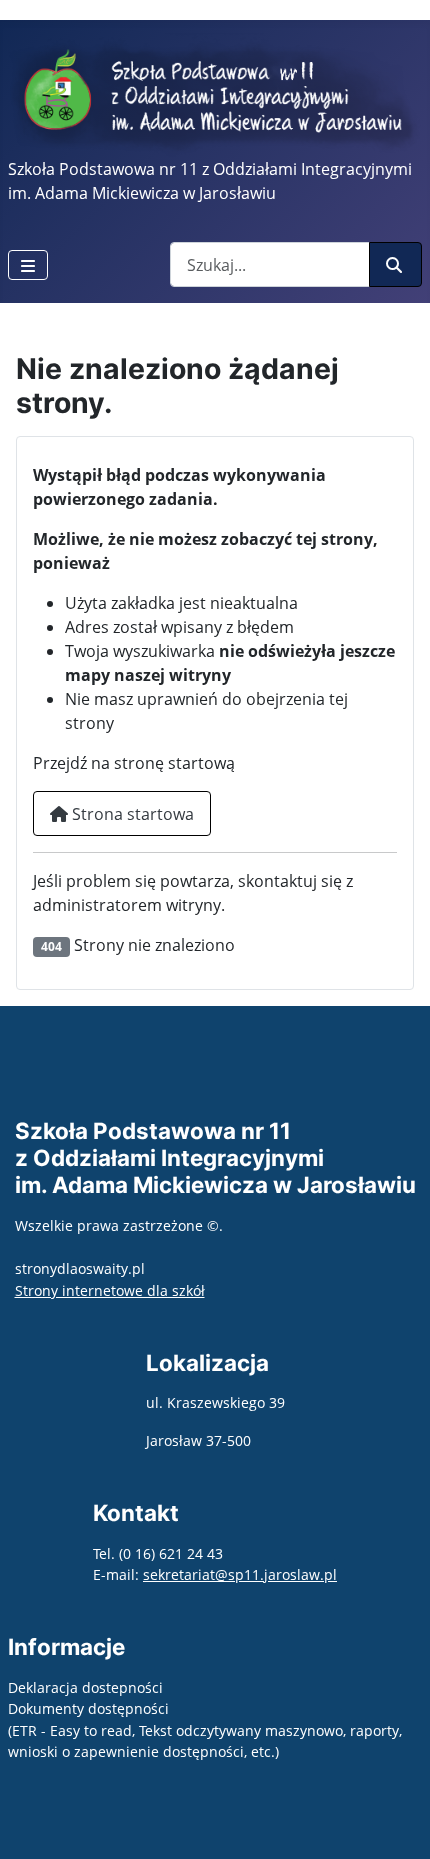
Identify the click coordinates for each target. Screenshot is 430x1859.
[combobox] (270, 264)
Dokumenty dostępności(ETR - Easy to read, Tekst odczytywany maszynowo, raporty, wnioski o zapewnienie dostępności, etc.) (205, 1730)
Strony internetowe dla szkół (110, 1290)
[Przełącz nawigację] (28, 265)
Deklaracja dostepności (85, 1687)
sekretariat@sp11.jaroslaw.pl (240, 1574)
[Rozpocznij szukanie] (395, 264)
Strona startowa (131, 814)
